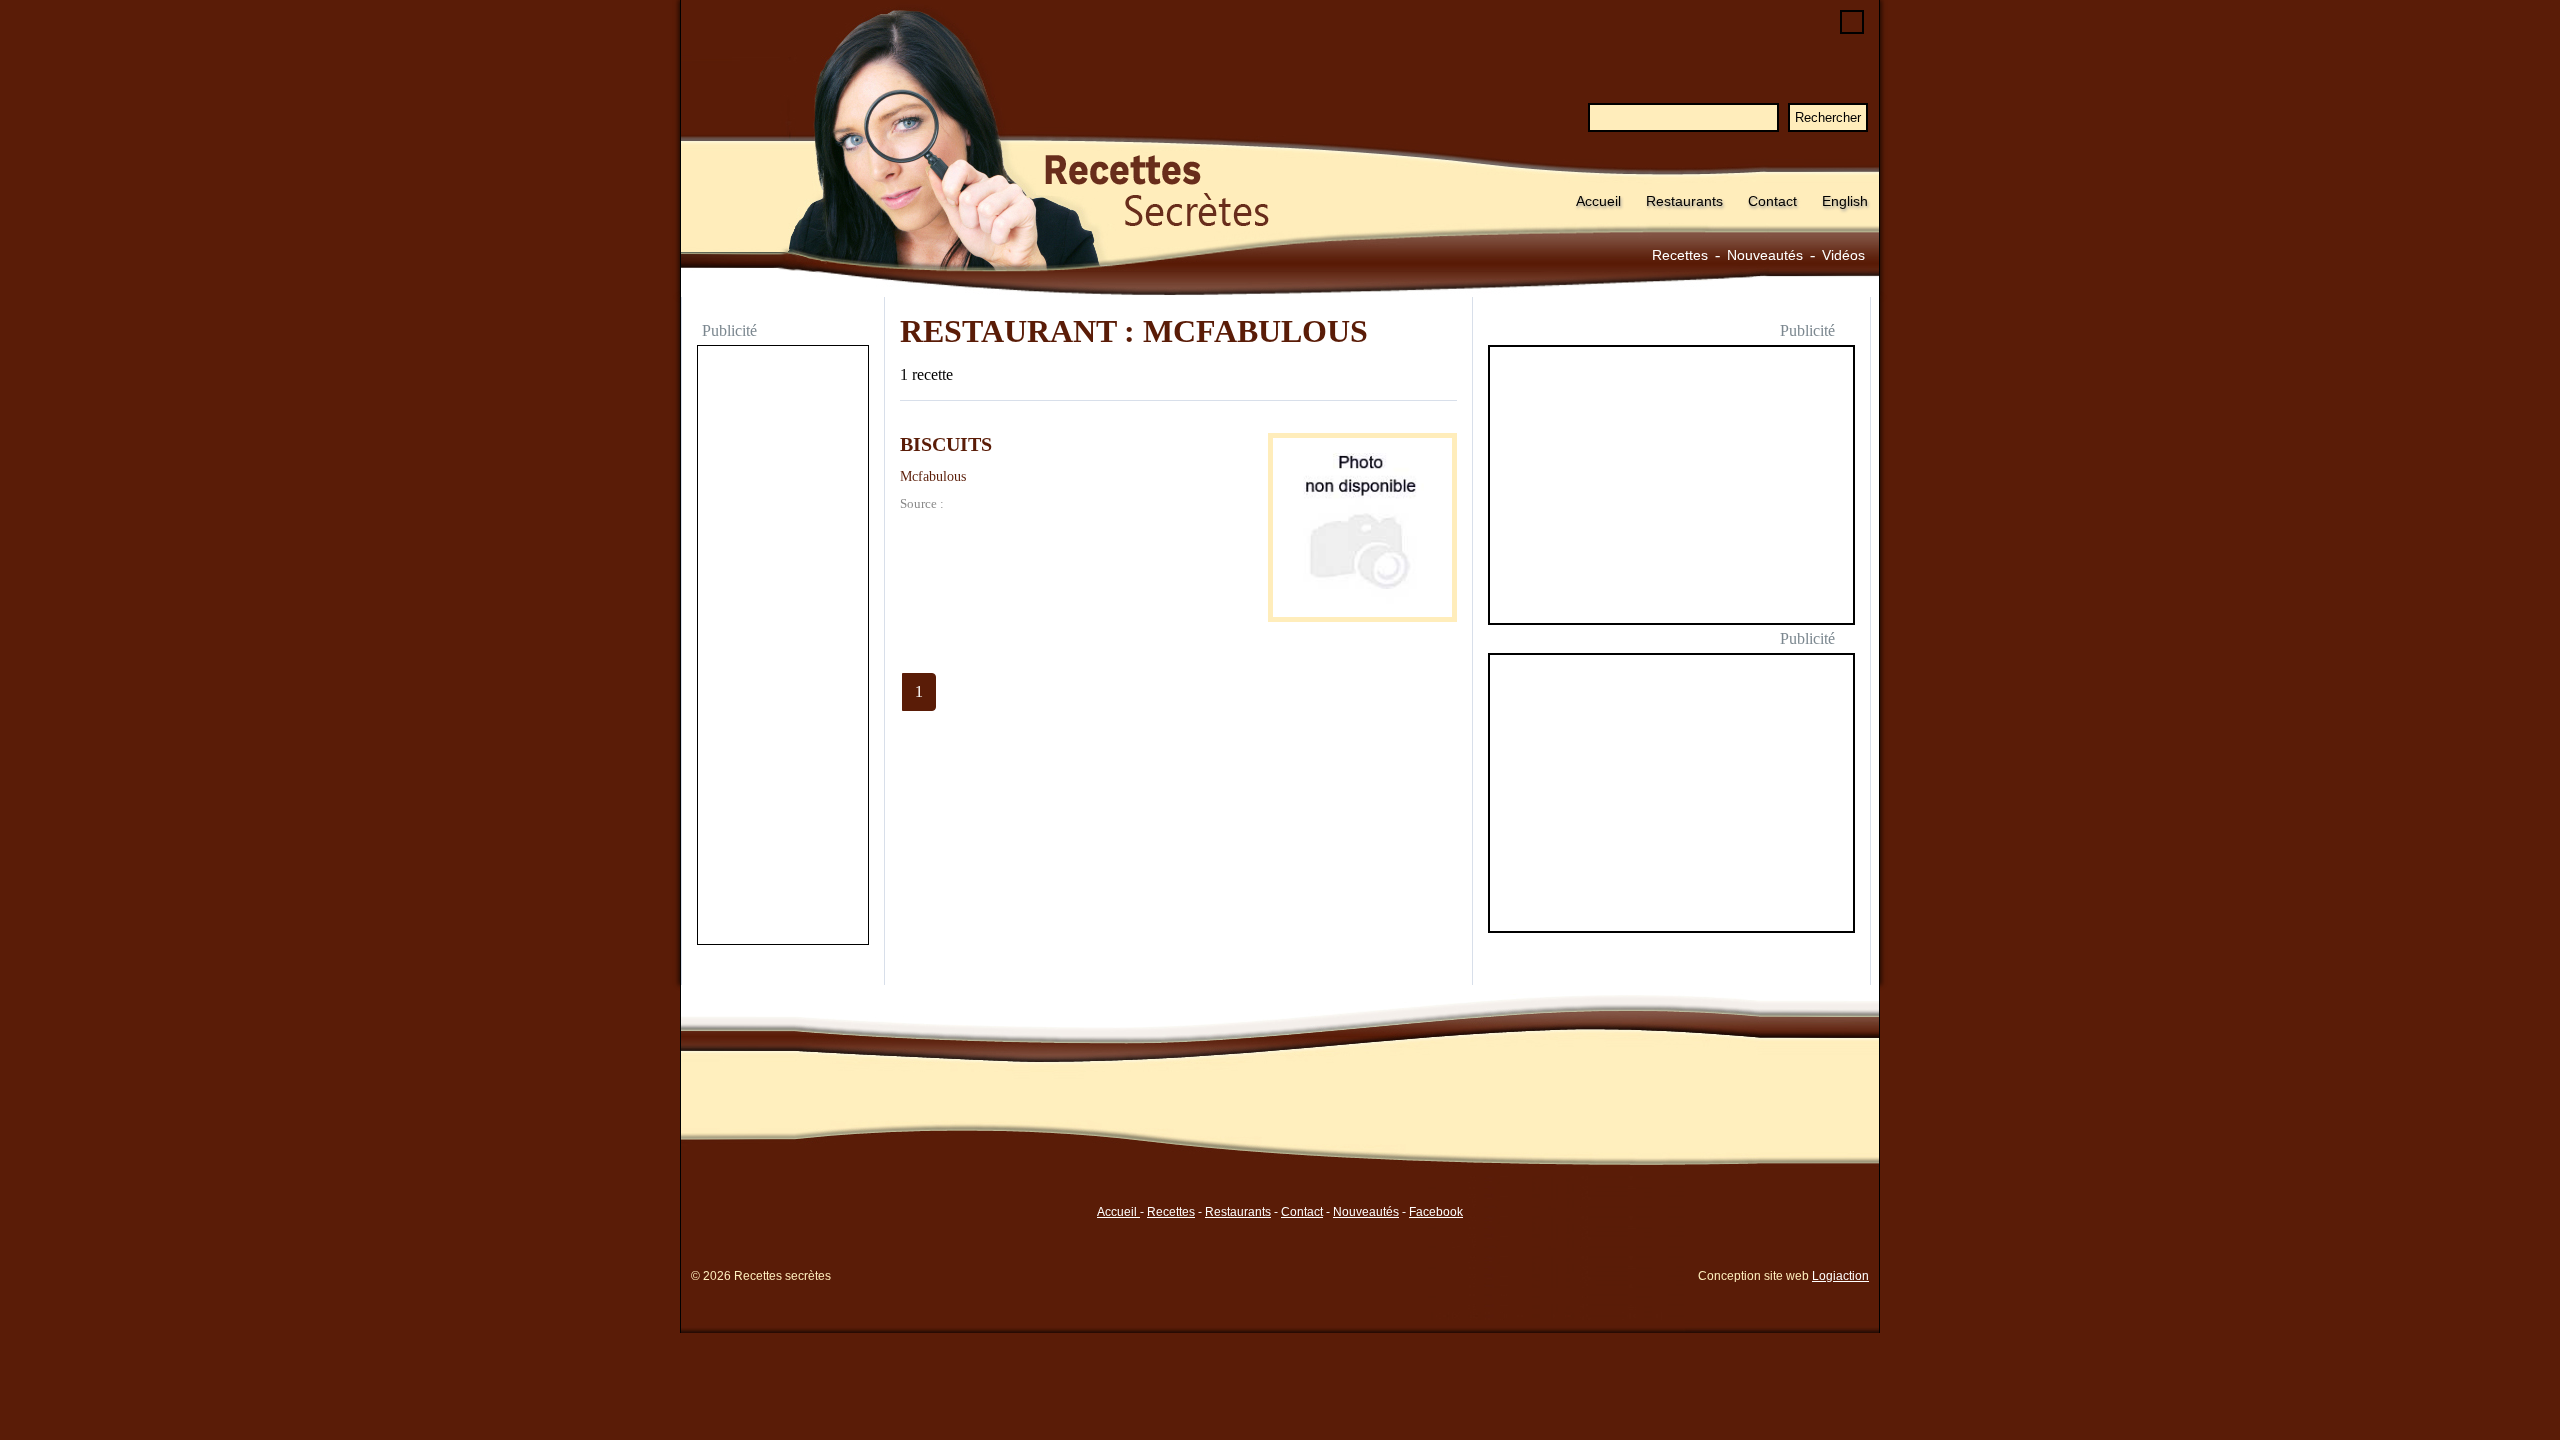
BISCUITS (946, 444)
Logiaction (1840, 1276)
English (1845, 201)
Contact (1772, 201)
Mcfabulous (933, 476)
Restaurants (1684, 201)
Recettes (1680, 255)
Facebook (1436, 1212)
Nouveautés (1765, 255)
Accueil (1598, 201)
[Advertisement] (783, 647)
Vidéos (1843, 255)
